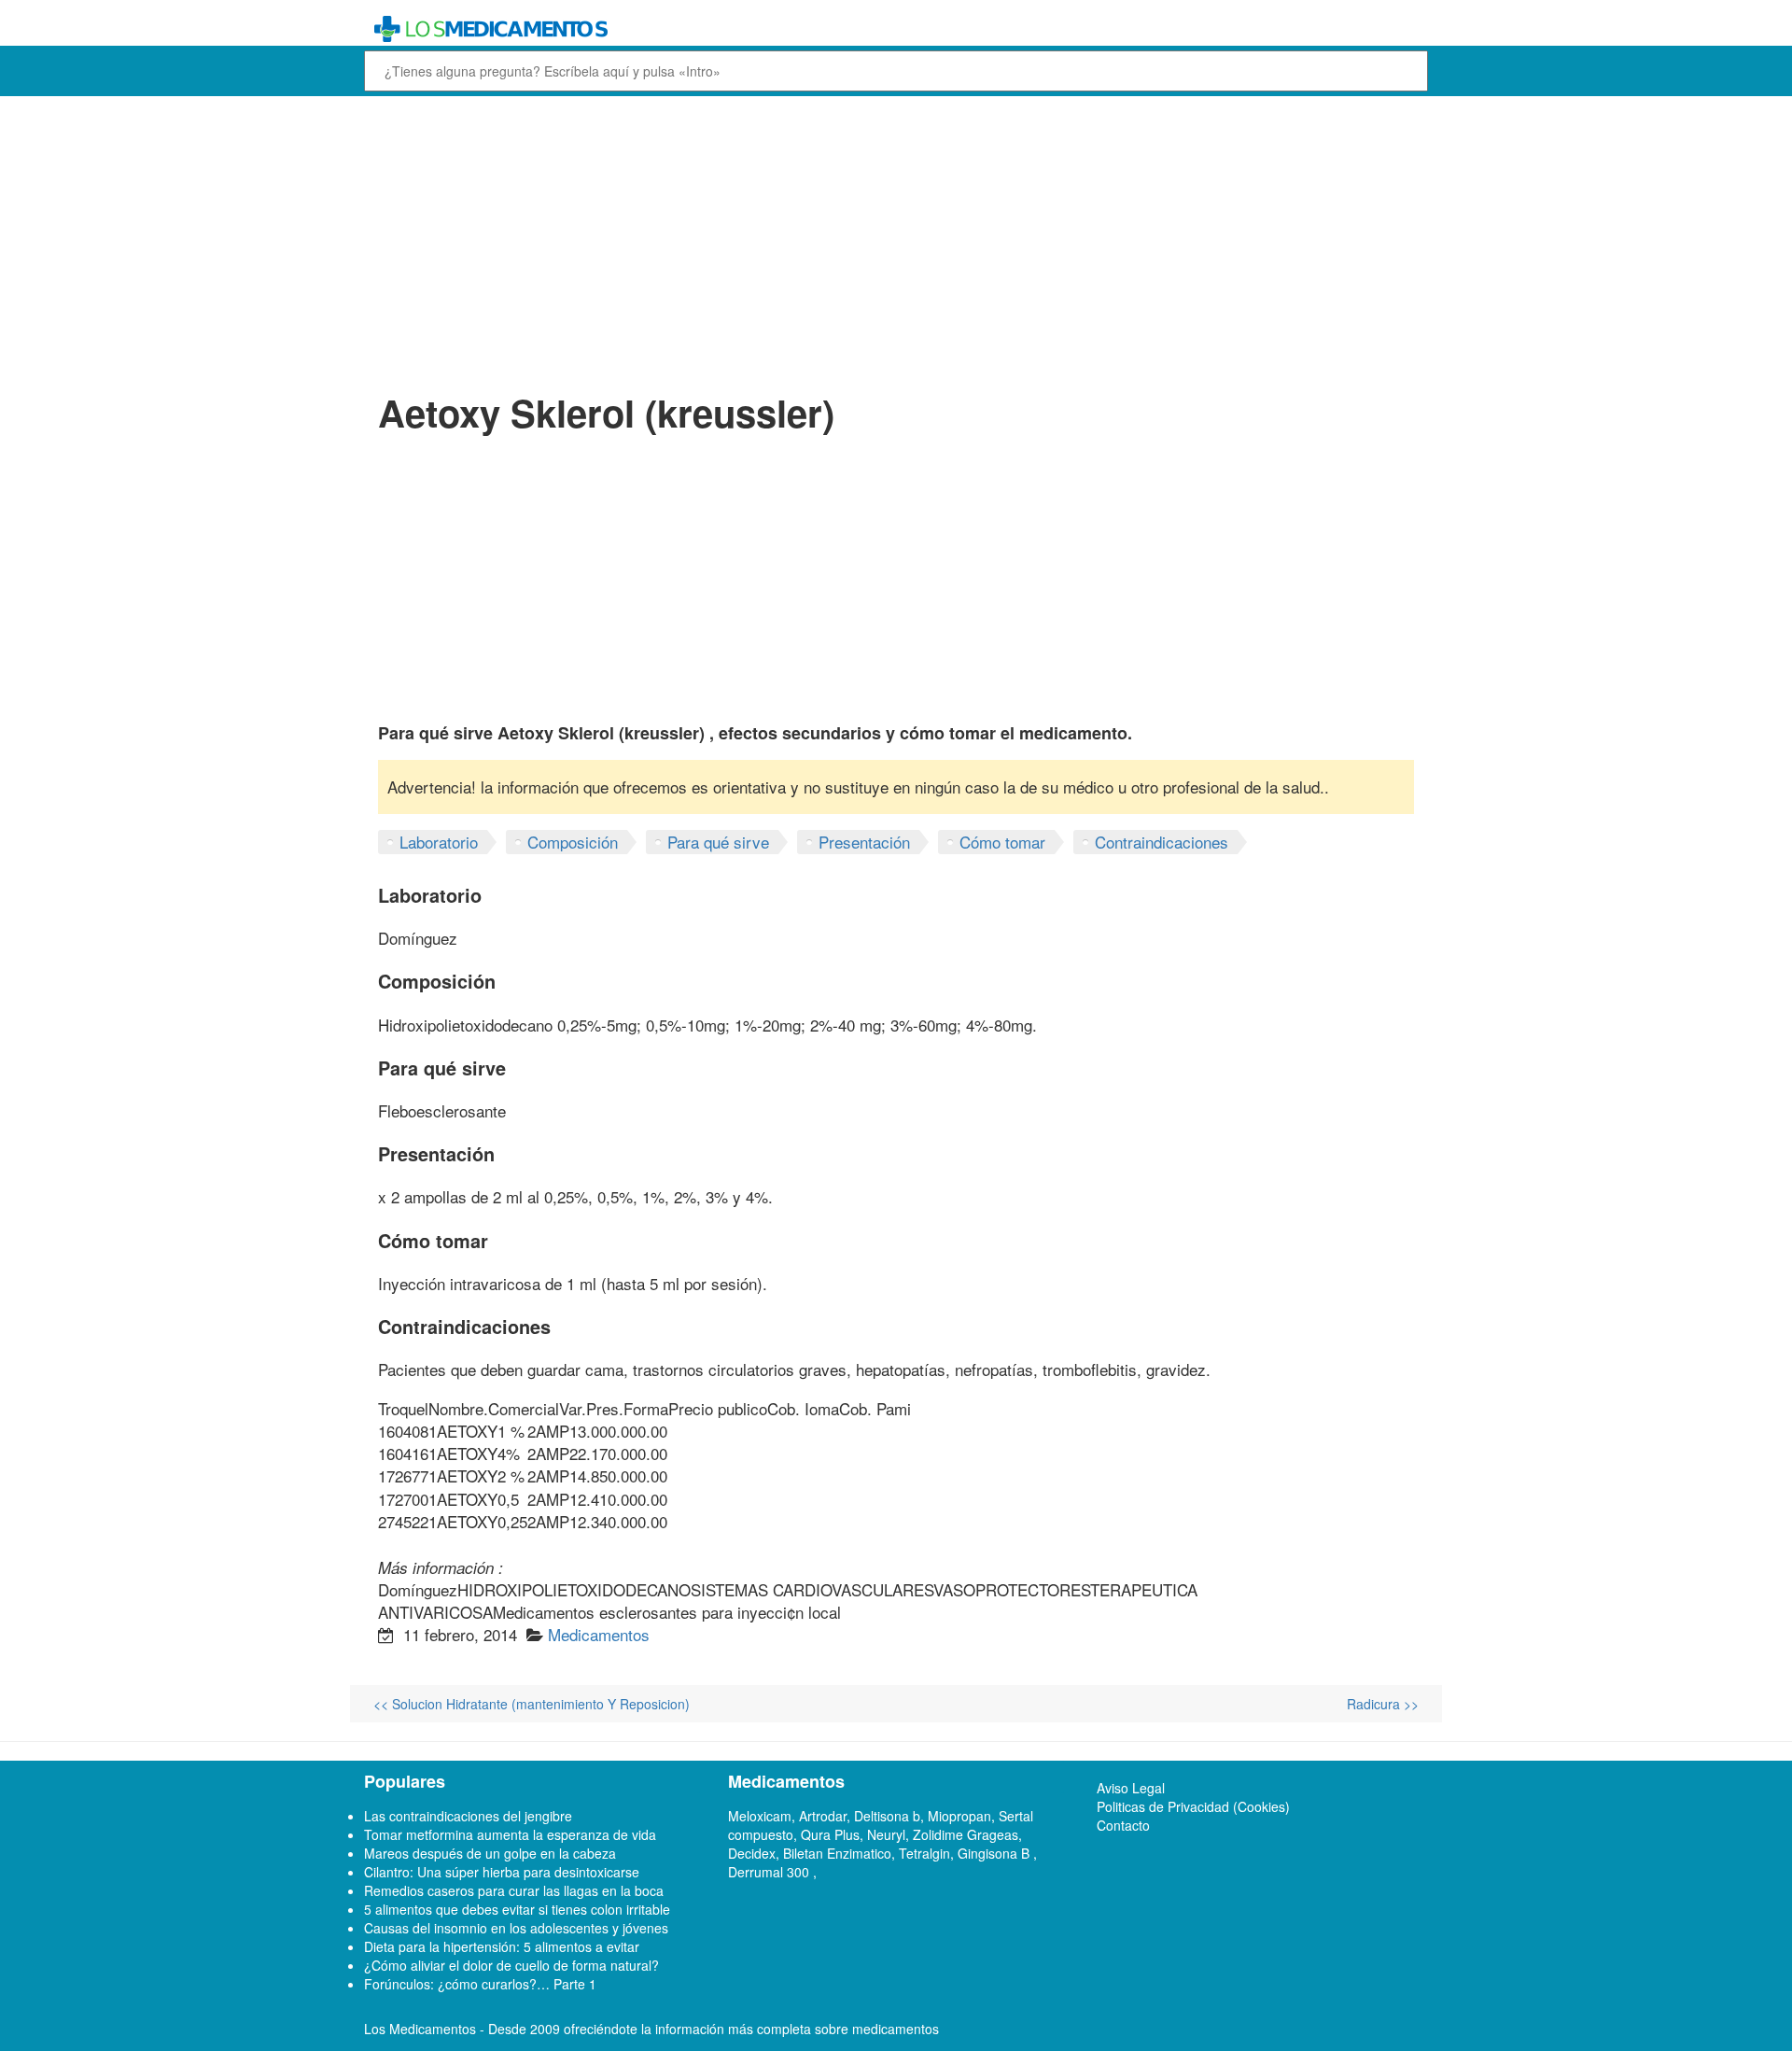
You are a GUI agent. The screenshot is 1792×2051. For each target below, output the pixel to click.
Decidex (752, 1853)
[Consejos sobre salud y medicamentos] (760, 29)
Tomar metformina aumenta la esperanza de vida (510, 1834)
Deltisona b (887, 1816)
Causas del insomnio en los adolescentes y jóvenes (516, 1928)
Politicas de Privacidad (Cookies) (1193, 1806)
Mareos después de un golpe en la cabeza (490, 1853)
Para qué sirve (718, 842)
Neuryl (886, 1834)
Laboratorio (439, 842)
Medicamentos (599, 1634)
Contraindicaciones (1162, 842)
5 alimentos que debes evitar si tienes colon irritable (517, 1909)
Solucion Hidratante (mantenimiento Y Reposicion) (532, 1704)
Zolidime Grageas (966, 1834)
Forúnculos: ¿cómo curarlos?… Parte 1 (480, 1984)
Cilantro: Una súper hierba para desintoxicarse (502, 1872)
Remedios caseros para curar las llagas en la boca (514, 1890)
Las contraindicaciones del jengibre (468, 1816)
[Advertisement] (896, 241)
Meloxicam (760, 1816)
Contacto (1123, 1825)
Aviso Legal (1131, 1788)
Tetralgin (924, 1853)
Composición (573, 842)
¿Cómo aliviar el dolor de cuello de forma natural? (511, 1965)
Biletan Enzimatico (837, 1853)
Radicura (1383, 1704)
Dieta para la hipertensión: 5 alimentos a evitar (502, 1946)
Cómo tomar (1002, 842)
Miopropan (959, 1816)
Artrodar (823, 1816)
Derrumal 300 (770, 1872)
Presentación (864, 842)
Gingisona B (995, 1853)
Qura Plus (830, 1834)
